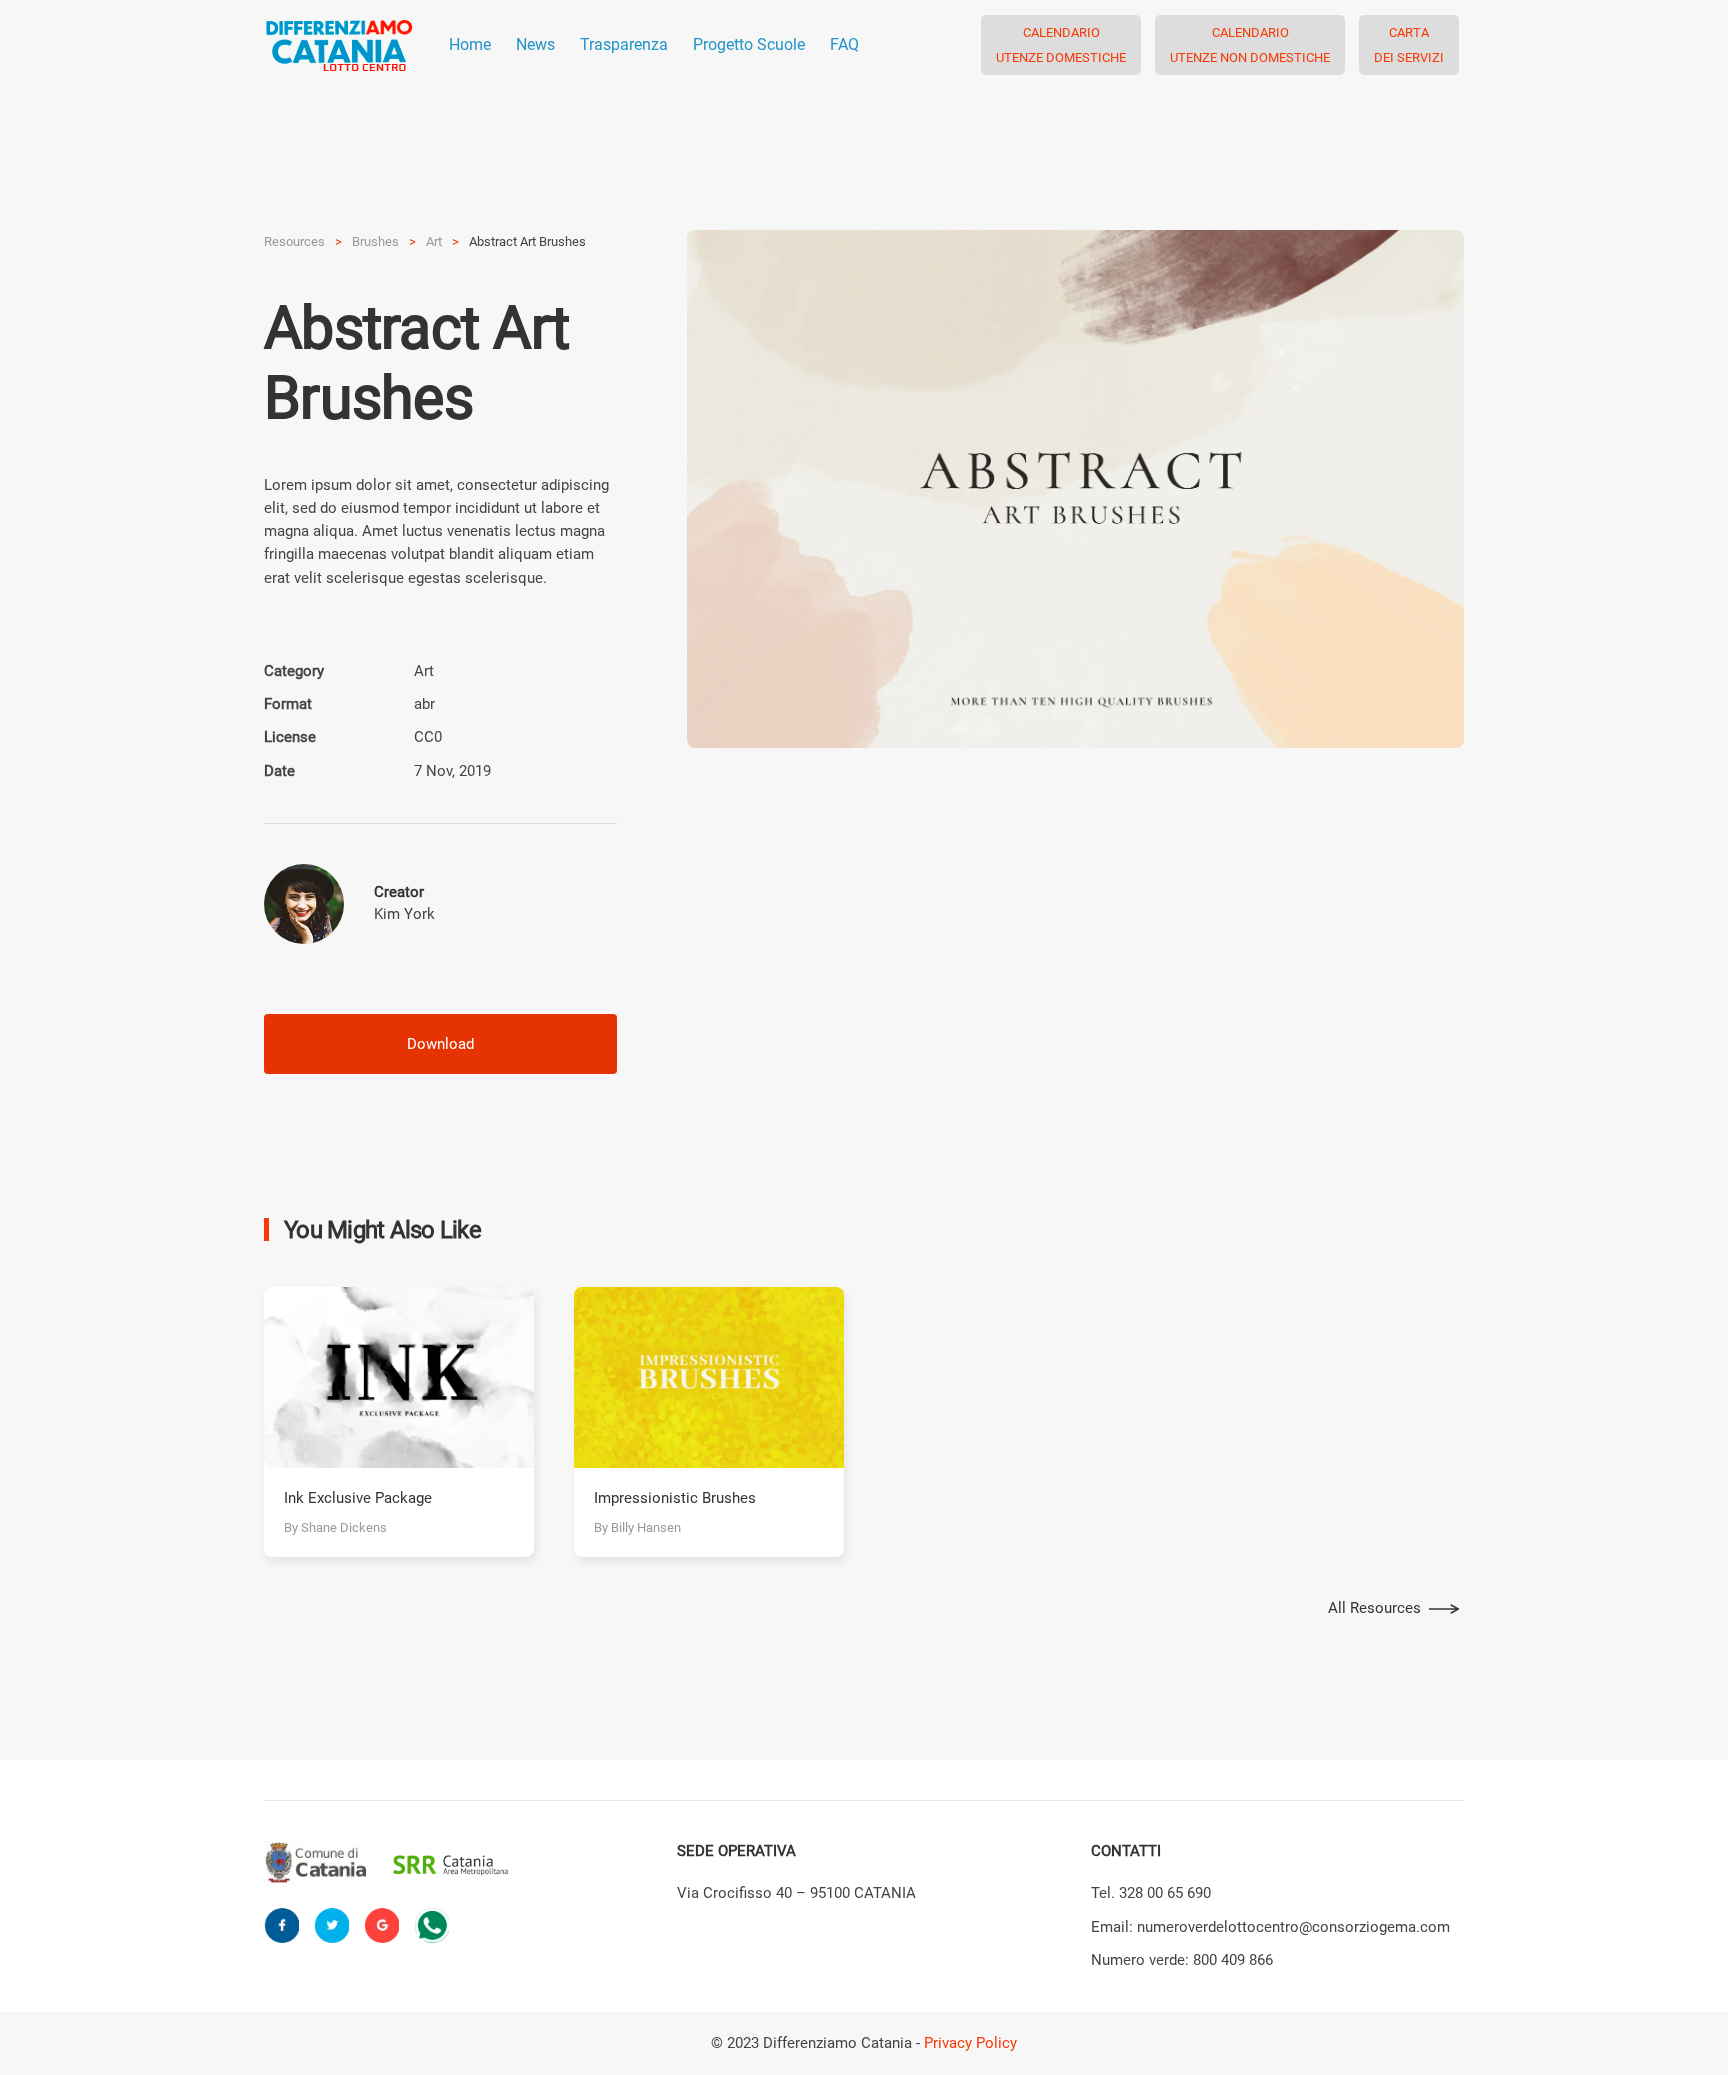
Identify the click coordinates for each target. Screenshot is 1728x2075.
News (535, 44)
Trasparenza (624, 44)
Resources (294, 241)
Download (440, 1044)
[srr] (450, 1865)
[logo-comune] (321, 1864)
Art (434, 241)
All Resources (1374, 1608)
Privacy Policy (970, 2043)
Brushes (375, 241)
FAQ (844, 44)
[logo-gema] (580, 1865)
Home (470, 44)
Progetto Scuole (749, 44)
